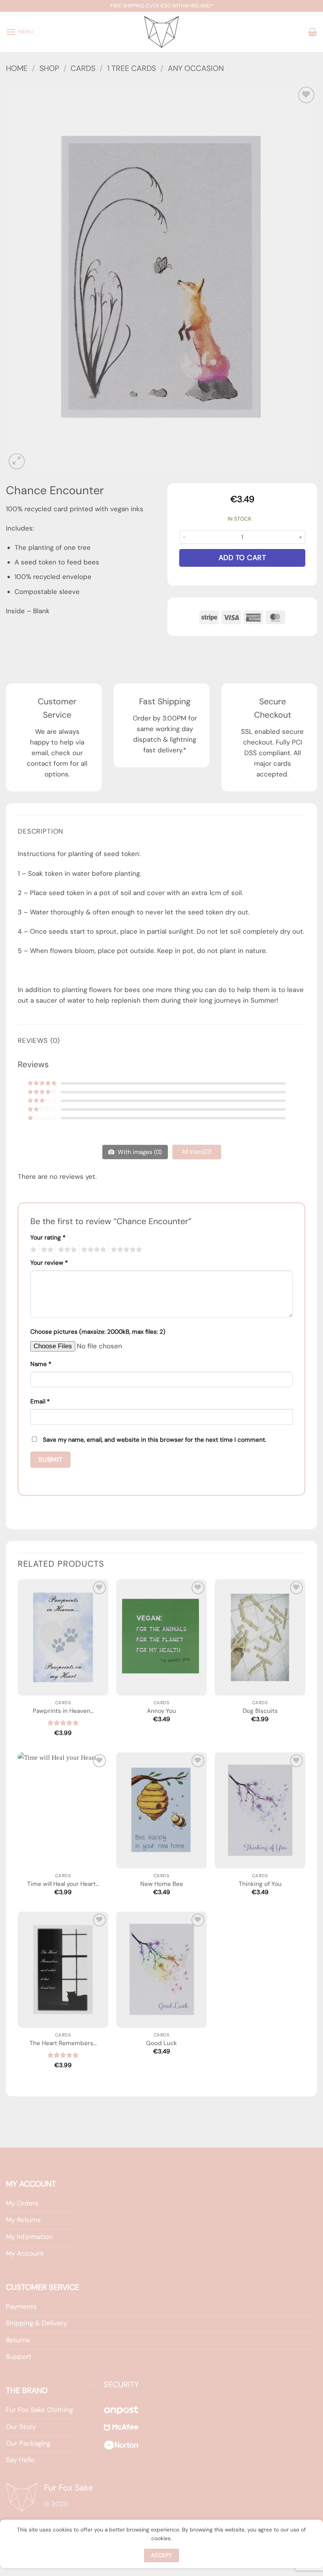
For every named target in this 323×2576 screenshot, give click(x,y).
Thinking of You (260, 1884)
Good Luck (161, 2043)
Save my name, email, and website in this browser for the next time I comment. (155, 1440)
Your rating (48, 1238)
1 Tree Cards (132, 68)
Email (40, 1402)
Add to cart (242, 558)
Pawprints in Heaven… (63, 1711)
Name (41, 1364)
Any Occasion (196, 68)
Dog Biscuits (260, 1711)
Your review (49, 1263)
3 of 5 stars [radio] (66, 1250)
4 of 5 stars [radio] (93, 1250)
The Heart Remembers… (63, 2043)
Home (17, 68)
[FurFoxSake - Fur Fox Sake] (161, 32)
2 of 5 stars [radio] (46, 1250)
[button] (20, 32)
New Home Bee (162, 1884)
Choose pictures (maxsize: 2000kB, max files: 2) (98, 1332)
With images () (139, 1152)
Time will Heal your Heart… (63, 1884)
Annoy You (161, 1711)
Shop (49, 68)
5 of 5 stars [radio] (125, 1250)
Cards (83, 68)
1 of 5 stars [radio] (32, 1250)
